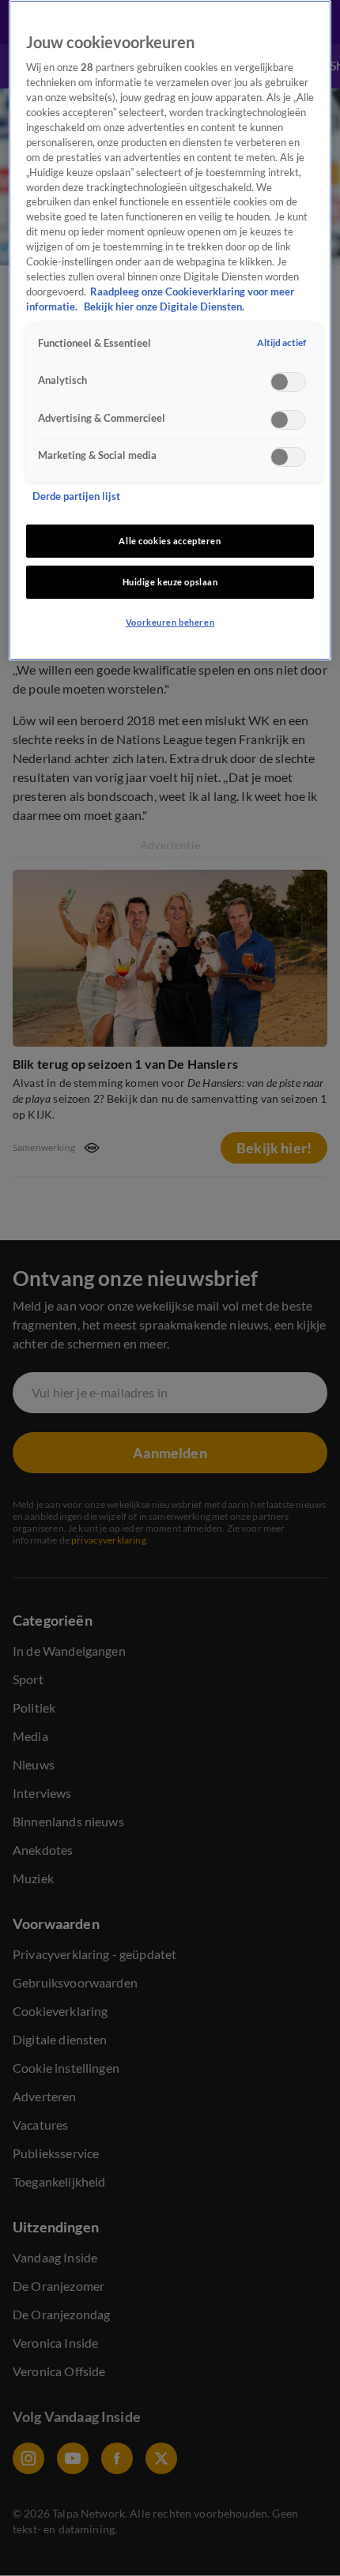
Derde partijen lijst (76, 496)
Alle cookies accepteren (170, 541)
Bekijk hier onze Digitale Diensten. (164, 307)
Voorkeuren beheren (170, 622)
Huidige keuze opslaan (170, 582)
